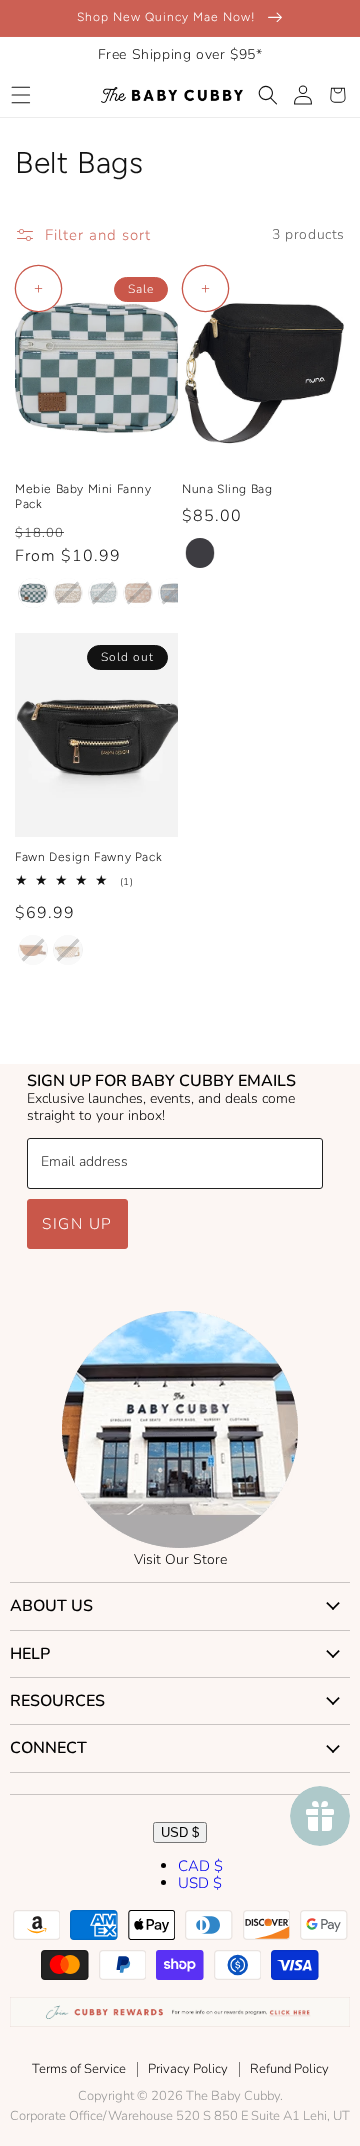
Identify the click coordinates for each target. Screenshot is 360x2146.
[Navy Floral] (173, 593)
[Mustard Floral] (68, 593)
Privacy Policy (188, 2069)
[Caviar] (200, 553)
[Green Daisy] (103, 593)
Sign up (77, 1224)
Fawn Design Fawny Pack (88, 857)
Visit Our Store (180, 1559)
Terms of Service (79, 2069)
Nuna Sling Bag (227, 489)
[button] (20, 95)
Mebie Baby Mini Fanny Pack (83, 497)
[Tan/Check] (68, 950)
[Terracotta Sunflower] (138, 593)
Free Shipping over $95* (180, 54)
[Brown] (33, 950)
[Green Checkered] (33, 593)
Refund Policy (289, 2069)
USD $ (180, 1832)
